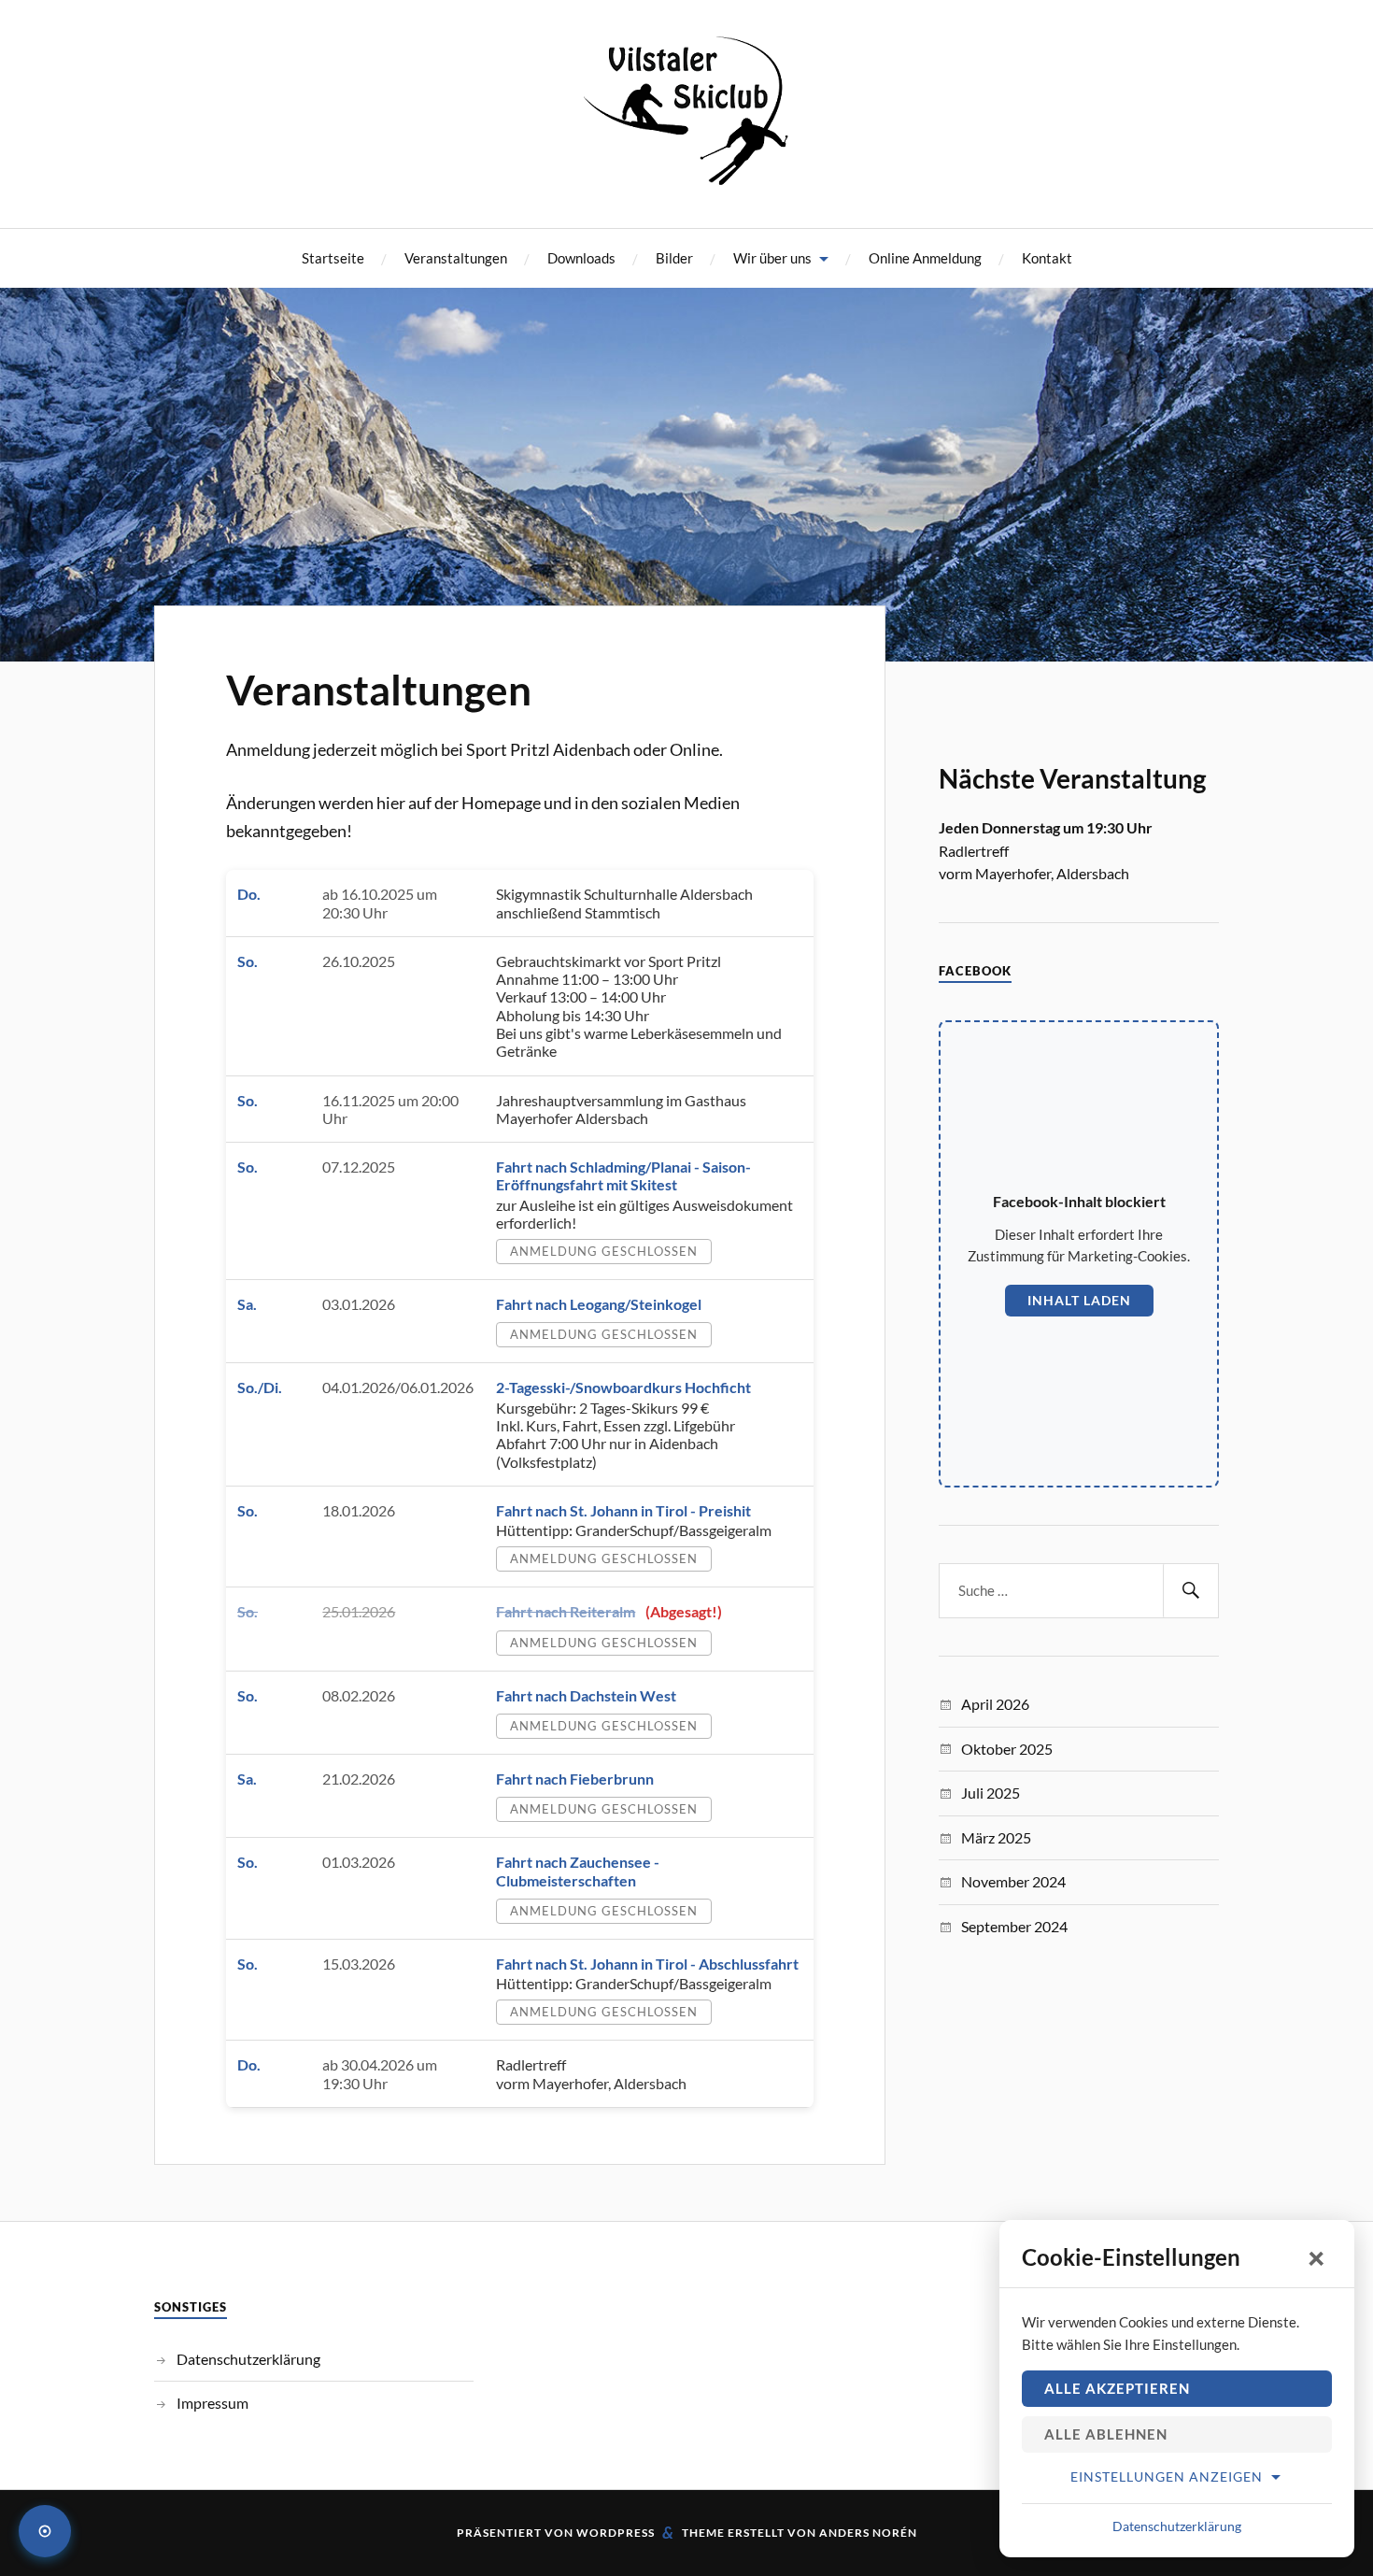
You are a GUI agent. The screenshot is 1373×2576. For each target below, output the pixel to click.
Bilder (674, 258)
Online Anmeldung (925, 258)
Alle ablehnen (1106, 2434)
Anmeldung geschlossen (604, 1251)
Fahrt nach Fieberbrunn (575, 1779)
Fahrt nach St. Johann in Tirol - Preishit (623, 1510)
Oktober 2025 (1007, 1749)
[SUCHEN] (1191, 1591)
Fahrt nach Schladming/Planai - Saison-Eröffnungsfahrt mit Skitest (623, 1175)
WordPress (616, 2533)
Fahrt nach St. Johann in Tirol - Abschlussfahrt (647, 1964)
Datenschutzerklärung (248, 2359)
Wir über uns (772, 258)
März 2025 (996, 1837)
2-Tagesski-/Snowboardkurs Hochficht (623, 1387)
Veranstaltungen (456, 258)
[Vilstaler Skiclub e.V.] (686, 174)
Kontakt (1047, 258)
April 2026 (995, 1704)
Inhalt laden (1079, 1300)
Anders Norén (868, 2533)
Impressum (212, 2403)
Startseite (333, 258)
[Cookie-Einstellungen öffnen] (45, 2531)
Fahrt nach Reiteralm (566, 1611)
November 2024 (1013, 1881)
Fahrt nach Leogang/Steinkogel (599, 1304)
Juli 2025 (991, 1793)
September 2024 (1014, 1926)
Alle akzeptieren (1117, 2388)
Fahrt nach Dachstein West (586, 1695)
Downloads (581, 258)
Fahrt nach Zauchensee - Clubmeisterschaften (578, 1871)
